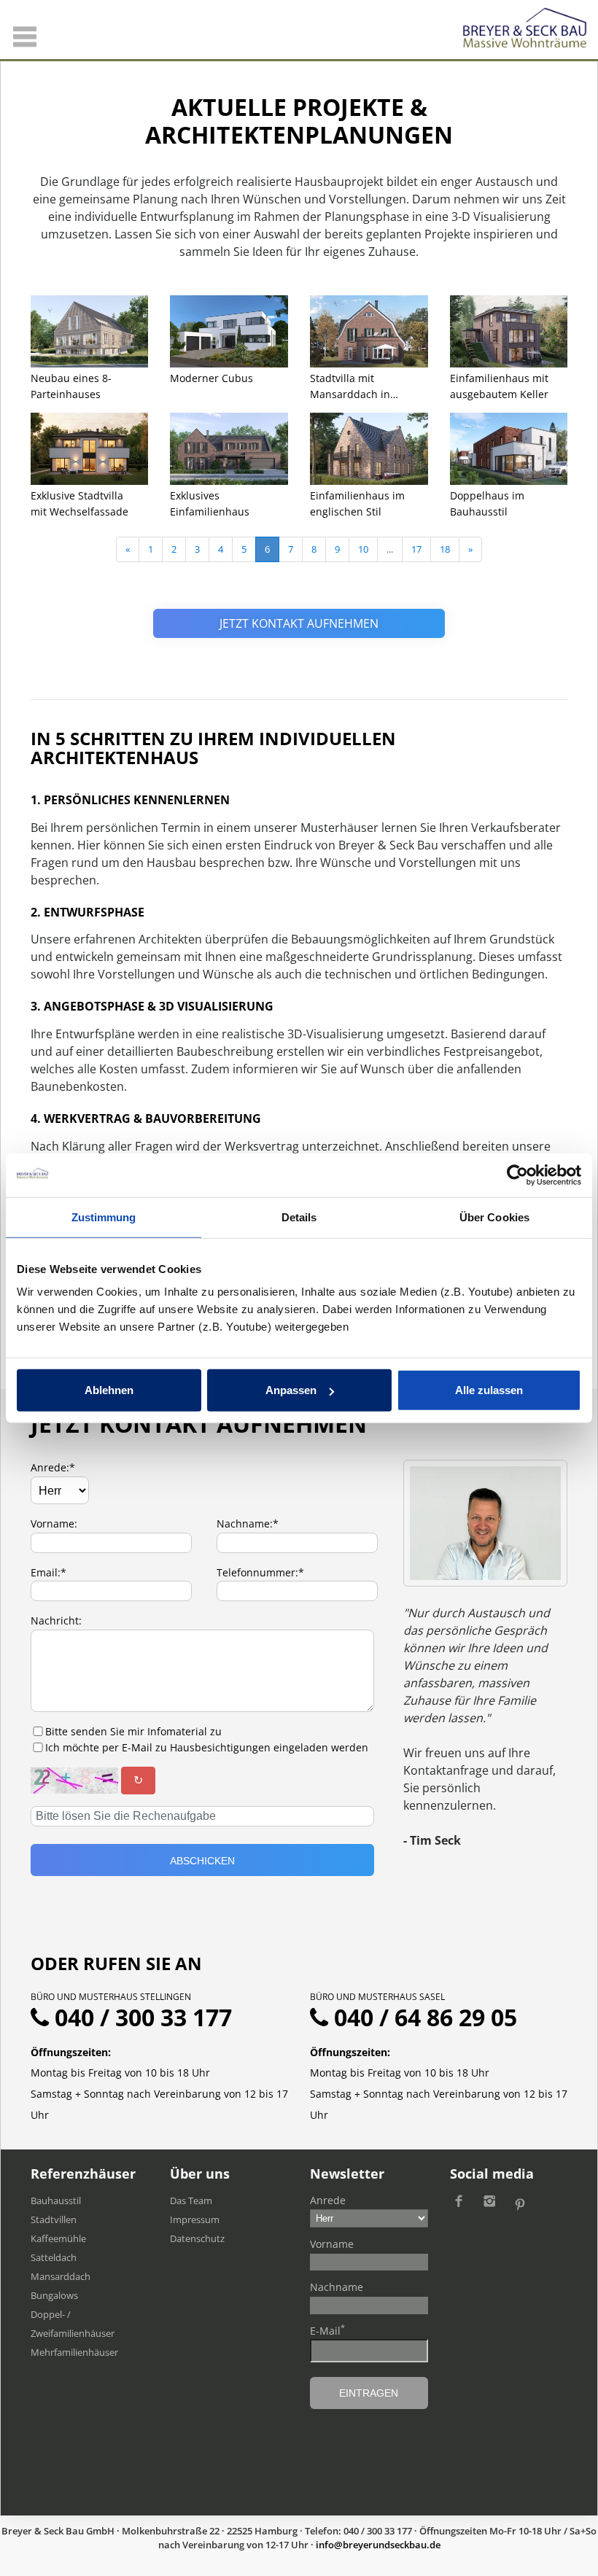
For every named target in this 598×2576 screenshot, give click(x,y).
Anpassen (291, 1390)
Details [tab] (299, 1217)
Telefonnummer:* (260, 1572)
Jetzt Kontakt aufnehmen (299, 623)
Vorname (332, 2244)
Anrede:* (53, 1467)
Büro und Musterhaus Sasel (377, 1997)
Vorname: (54, 1524)
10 (363, 549)
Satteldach (54, 2257)
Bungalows (54, 2295)
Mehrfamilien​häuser (74, 2352)
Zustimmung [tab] (104, 1217)
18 (445, 549)
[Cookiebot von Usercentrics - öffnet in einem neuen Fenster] (517, 1175)
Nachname (337, 2287)
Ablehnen (109, 1390)
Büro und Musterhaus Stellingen (111, 1997)
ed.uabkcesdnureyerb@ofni (378, 2545)
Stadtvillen (54, 2219)
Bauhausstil (56, 2201)
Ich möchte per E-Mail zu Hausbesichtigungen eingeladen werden (207, 1747)
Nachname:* (248, 1524)
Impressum (195, 2219)
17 (416, 549)
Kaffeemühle (58, 2238)
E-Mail (327, 2330)
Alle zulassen (489, 1390)
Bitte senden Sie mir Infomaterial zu (133, 1731)
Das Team (191, 2201)
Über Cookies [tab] (494, 1217)
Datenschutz (197, 2238)
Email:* (48, 1572)
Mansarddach (61, 2276)
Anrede (328, 2200)
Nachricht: (56, 1620)
